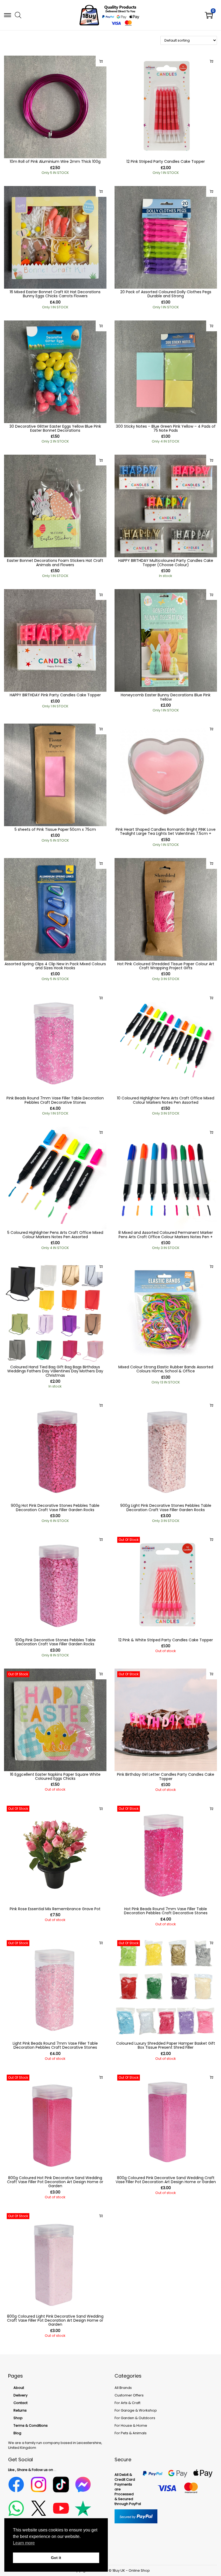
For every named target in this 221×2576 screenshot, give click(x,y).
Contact (20, 2403)
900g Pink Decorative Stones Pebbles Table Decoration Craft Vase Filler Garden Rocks (55, 1642)
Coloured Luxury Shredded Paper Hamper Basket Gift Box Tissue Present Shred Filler (166, 2045)
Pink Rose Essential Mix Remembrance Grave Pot (55, 1909)
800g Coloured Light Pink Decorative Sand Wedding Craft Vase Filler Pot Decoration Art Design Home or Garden (55, 2320)
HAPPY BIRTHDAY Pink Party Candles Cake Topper (55, 695)
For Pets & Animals (131, 2433)
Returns (20, 2410)
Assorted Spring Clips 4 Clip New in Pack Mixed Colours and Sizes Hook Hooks (55, 966)
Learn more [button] (24, 2543)
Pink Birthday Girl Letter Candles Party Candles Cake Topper (166, 1776)
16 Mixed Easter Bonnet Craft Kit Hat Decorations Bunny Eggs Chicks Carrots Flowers (55, 294)
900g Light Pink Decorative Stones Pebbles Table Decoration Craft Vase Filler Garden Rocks (166, 1508)
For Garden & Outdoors (135, 2418)
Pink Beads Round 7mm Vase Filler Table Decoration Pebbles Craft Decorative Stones (55, 1100)
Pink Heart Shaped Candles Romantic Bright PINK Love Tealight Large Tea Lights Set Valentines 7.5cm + (166, 831)
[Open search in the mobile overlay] (18, 15)
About (19, 2388)
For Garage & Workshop (136, 2410)
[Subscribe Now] (212, 1539)
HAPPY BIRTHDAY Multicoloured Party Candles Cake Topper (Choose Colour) (166, 563)
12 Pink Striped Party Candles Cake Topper (166, 161)
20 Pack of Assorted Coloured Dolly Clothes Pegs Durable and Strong (166, 294)
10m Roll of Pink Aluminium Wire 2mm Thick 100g (55, 161)
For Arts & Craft (127, 2403)
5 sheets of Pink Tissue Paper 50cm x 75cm (55, 829)
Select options (212, 460)
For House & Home (131, 2425)
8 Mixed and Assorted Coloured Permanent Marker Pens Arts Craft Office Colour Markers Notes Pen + (166, 1235)
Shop (18, 2418)
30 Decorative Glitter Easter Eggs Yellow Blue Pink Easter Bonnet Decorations (55, 428)
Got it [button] (56, 2558)
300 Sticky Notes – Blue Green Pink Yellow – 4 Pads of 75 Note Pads (166, 428)
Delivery (20, 2395)
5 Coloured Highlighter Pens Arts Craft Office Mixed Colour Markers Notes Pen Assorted (55, 1235)
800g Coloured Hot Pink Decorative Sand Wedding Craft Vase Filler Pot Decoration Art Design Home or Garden (55, 2182)
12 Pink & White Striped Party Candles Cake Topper (166, 1640)
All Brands (123, 2388)
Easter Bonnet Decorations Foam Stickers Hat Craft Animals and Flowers (55, 563)
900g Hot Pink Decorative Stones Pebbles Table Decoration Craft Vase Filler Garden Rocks (55, 1508)
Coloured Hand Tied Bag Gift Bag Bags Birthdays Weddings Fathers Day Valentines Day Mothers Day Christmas (55, 1371)
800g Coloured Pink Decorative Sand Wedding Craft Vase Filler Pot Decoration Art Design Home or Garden (166, 2180)
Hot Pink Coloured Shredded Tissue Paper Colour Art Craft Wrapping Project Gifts (166, 966)
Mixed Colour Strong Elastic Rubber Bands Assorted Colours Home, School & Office (166, 1369)
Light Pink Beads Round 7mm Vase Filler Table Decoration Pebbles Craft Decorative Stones (55, 2045)
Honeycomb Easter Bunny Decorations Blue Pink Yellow (166, 697)
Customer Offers (129, 2395)
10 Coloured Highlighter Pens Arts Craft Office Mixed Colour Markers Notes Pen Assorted (166, 1100)
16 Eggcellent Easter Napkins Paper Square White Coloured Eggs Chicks (55, 1776)
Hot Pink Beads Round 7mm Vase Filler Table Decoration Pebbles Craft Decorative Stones (166, 1911)
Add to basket (101, 61)
